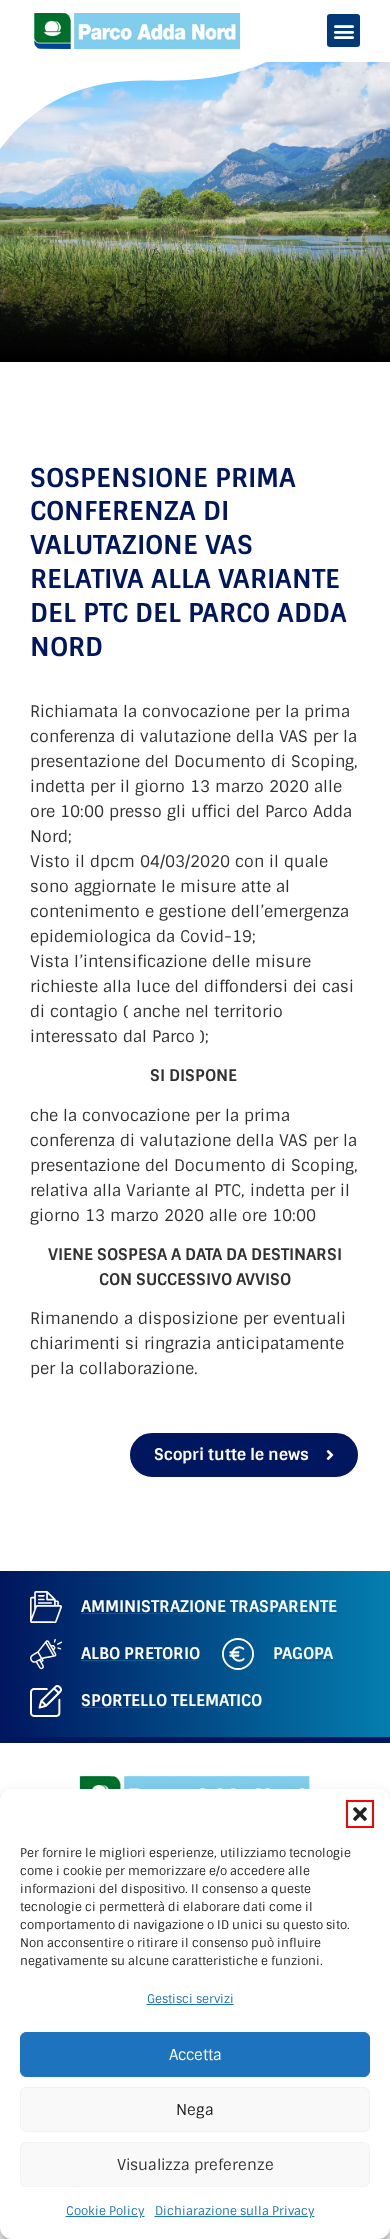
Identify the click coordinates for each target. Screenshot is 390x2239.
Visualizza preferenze (195, 2165)
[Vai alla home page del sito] (137, 31)
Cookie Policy (105, 2211)
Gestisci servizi (190, 1999)
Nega (195, 2110)
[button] (360, 1814)
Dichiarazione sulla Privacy (235, 2211)
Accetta (195, 2055)
